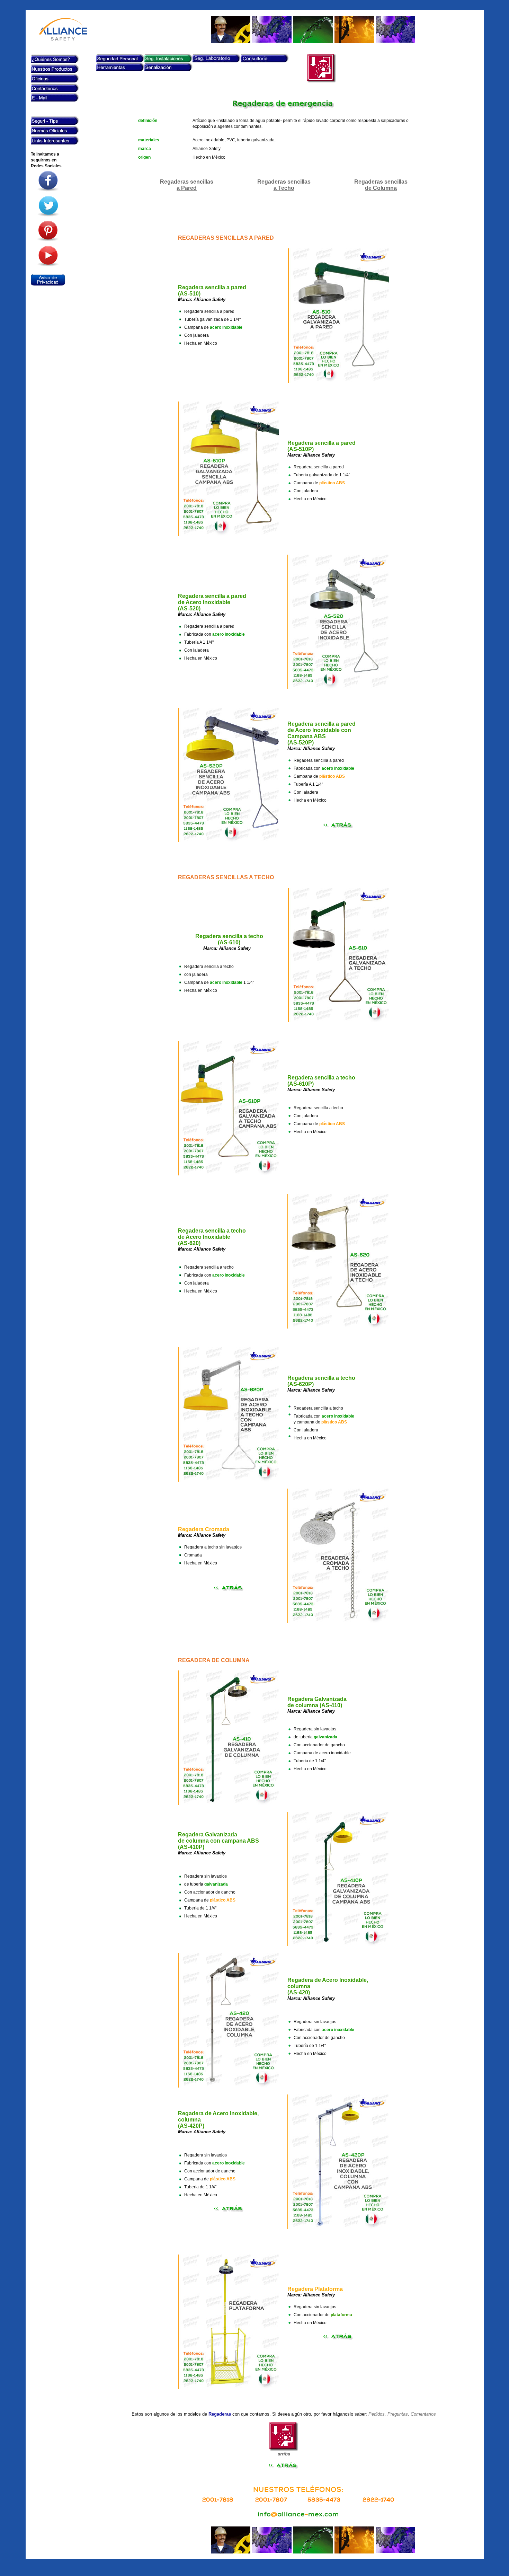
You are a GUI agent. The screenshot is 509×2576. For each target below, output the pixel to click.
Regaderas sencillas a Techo (284, 185)
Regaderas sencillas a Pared (187, 185)
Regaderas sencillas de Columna (381, 185)
